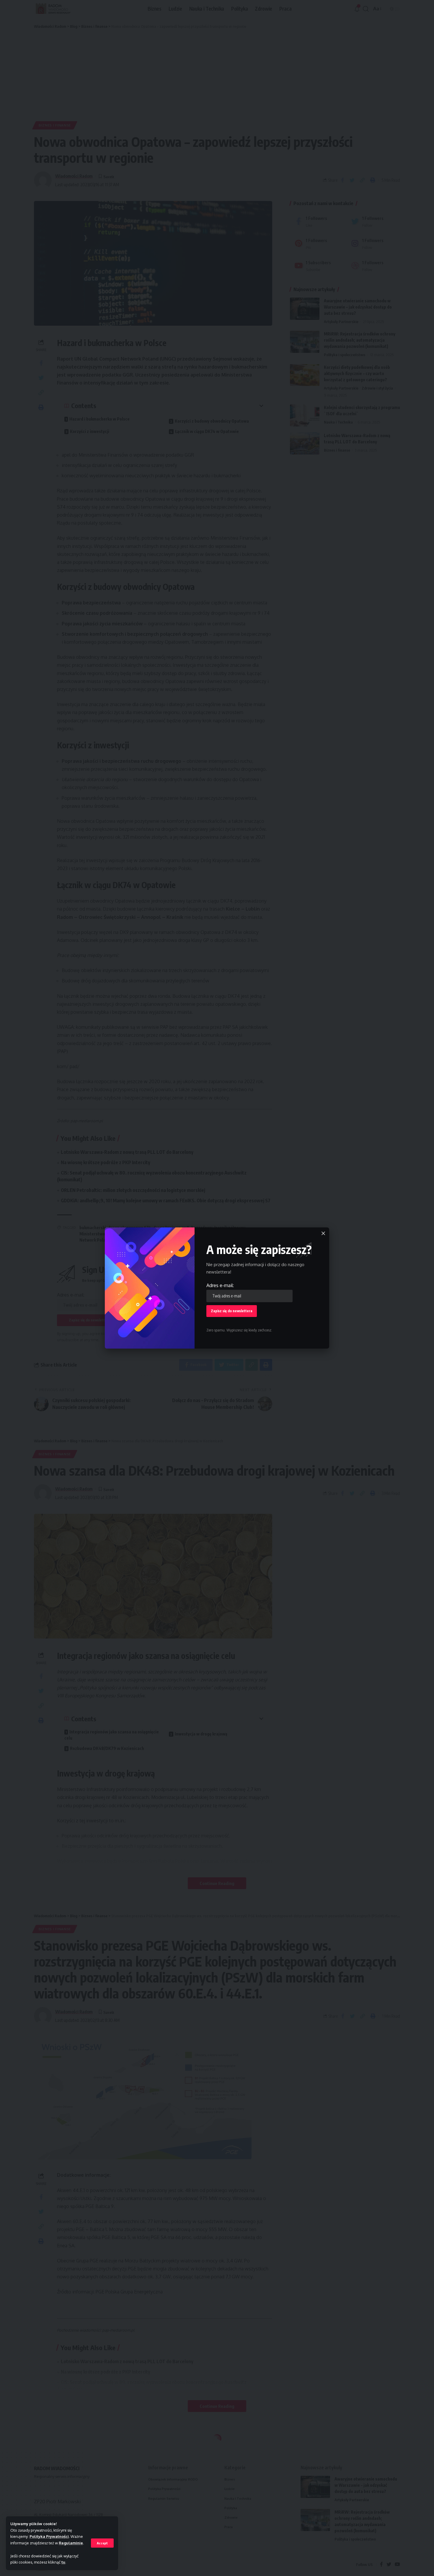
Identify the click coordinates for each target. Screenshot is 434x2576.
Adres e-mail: (220, 1285)
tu (63, 2562)
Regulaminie (71, 2543)
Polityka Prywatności (49, 2536)
